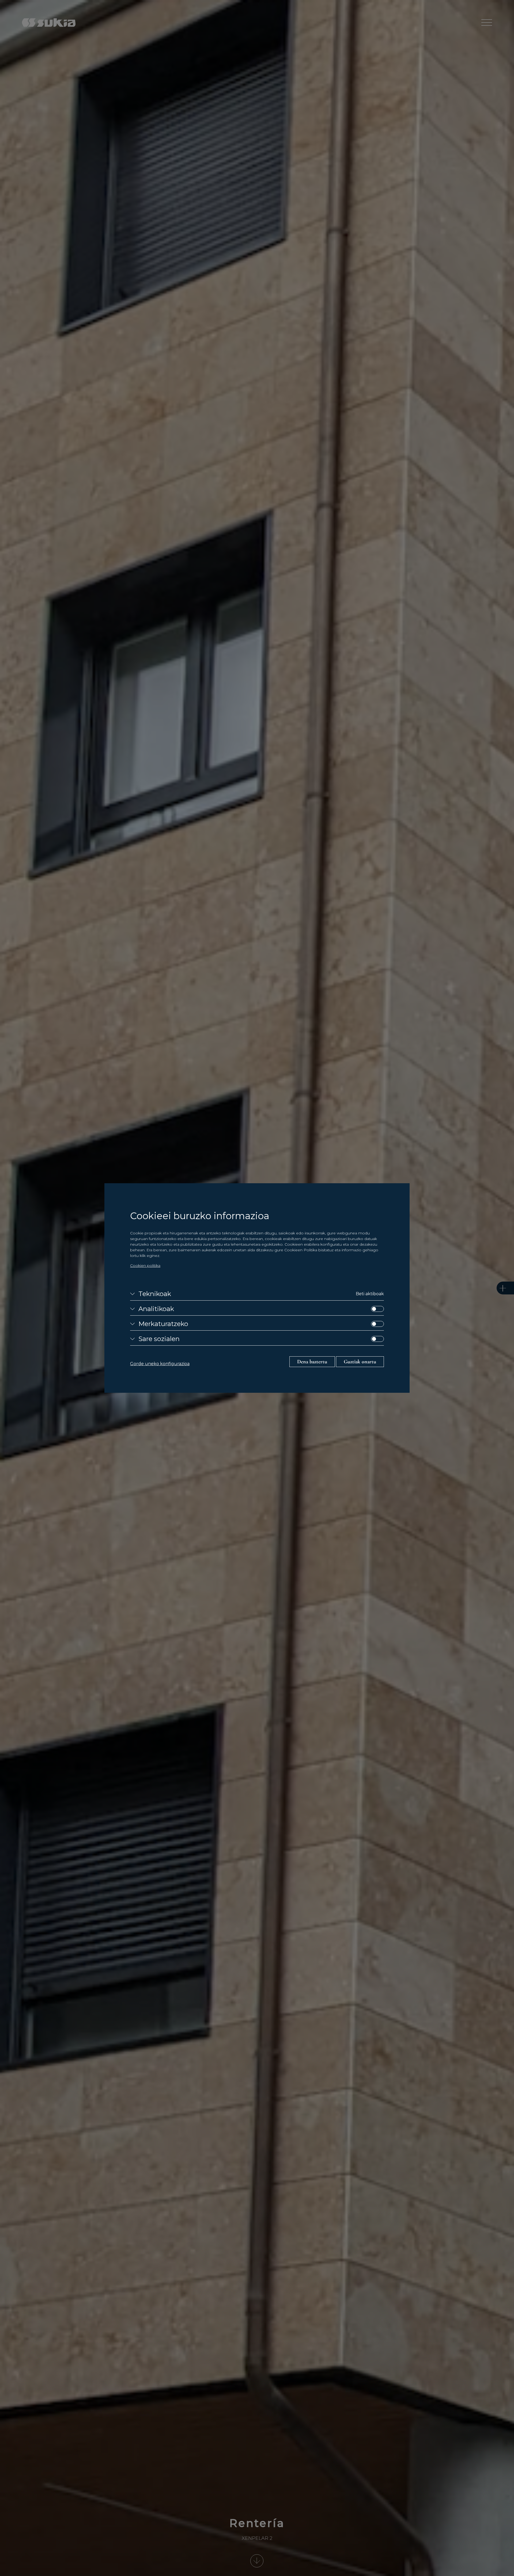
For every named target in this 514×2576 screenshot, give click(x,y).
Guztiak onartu (360, 1362)
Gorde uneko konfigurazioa (160, 1364)
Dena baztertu (312, 1362)
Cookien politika (145, 1265)
